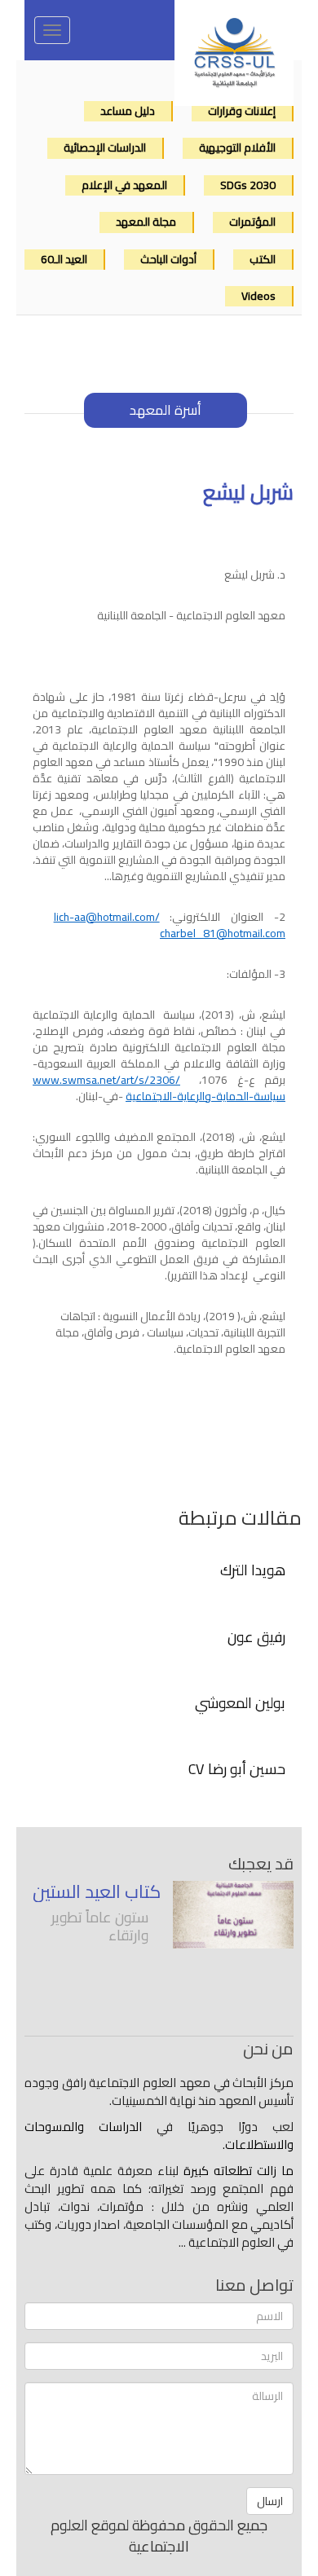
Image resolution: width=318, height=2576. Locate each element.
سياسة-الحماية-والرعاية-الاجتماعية (159, 1088)
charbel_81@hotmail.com (223, 933)
